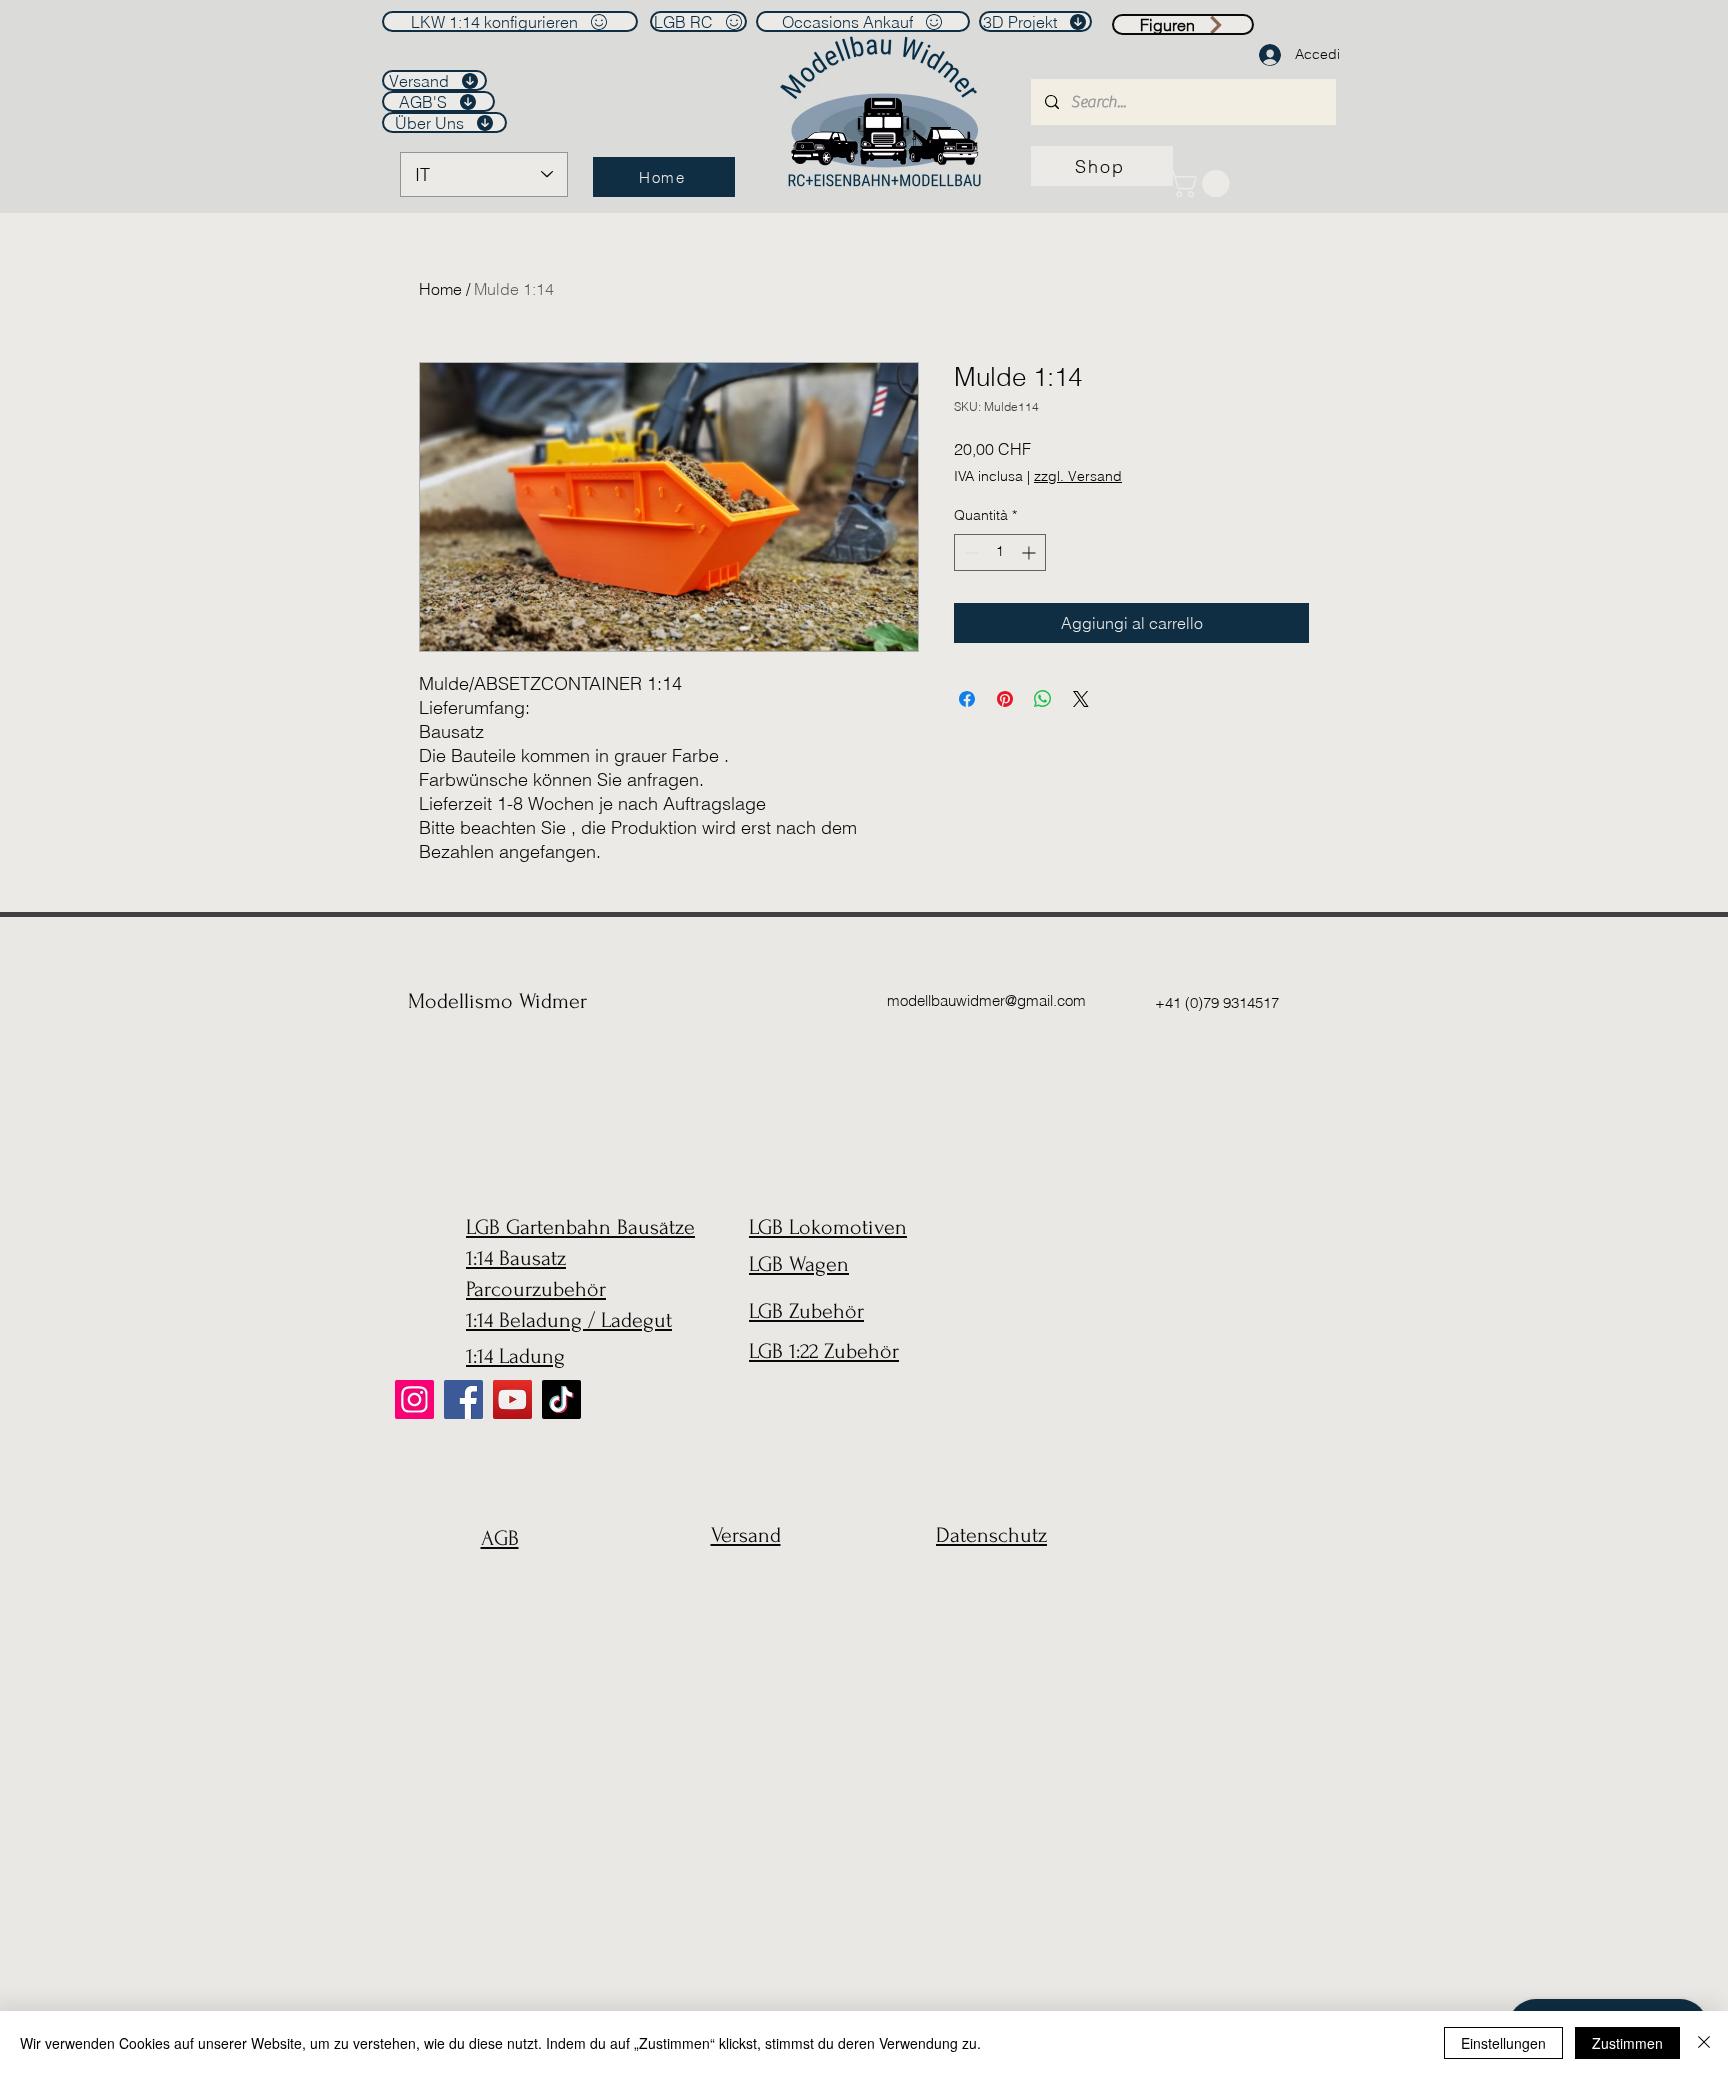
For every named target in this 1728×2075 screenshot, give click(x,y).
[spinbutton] (1000, 552)
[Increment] (1030, 552)
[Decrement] (969, 552)
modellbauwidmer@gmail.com (986, 1000)
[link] (1202, 183)
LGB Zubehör (806, 1311)
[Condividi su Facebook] (967, 699)
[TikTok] (561, 1399)
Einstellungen (1503, 2043)
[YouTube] (512, 1399)
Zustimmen (1627, 2043)
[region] (494, 1586)
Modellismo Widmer (497, 1001)
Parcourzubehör (536, 1289)
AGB (500, 1538)
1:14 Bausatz (516, 1258)
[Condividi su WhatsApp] (1043, 699)
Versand (746, 1535)
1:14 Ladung (515, 1356)
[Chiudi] (1704, 2043)
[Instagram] (414, 1399)
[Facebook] (463, 1399)
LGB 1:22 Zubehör (824, 1351)
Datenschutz (991, 1535)
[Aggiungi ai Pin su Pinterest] (1005, 699)
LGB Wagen (799, 1264)
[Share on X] (1081, 699)
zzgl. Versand (1078, 476)
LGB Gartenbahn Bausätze (580, 1227)
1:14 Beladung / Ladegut (569, 1320)
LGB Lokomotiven (828, 1227)
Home (440, 289)
